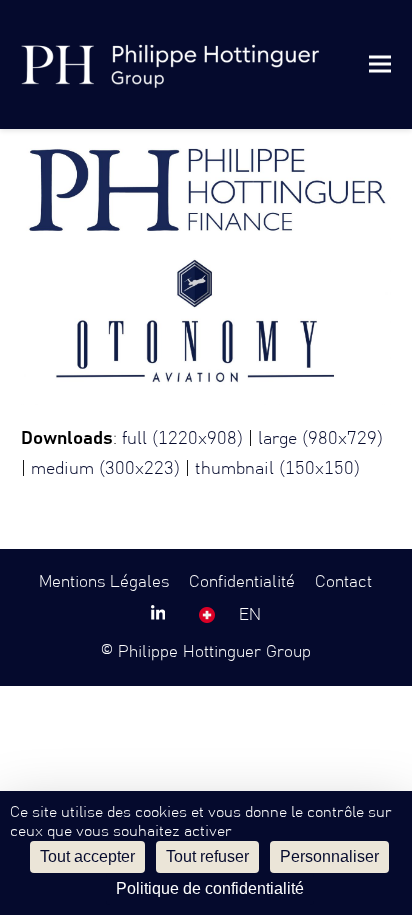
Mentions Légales (104, 582)
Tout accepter (87, 856)
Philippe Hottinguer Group (214, 652)
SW (207, 615)
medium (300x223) (105, 469)
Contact (343, 582)
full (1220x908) (182, 439)
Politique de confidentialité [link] (210, 888)
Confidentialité (242, 582)
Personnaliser (329, 856)
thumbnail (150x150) (277, 469)
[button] (380, 64)
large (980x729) (320, 439)
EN (250, 615)
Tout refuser (207, 856)
